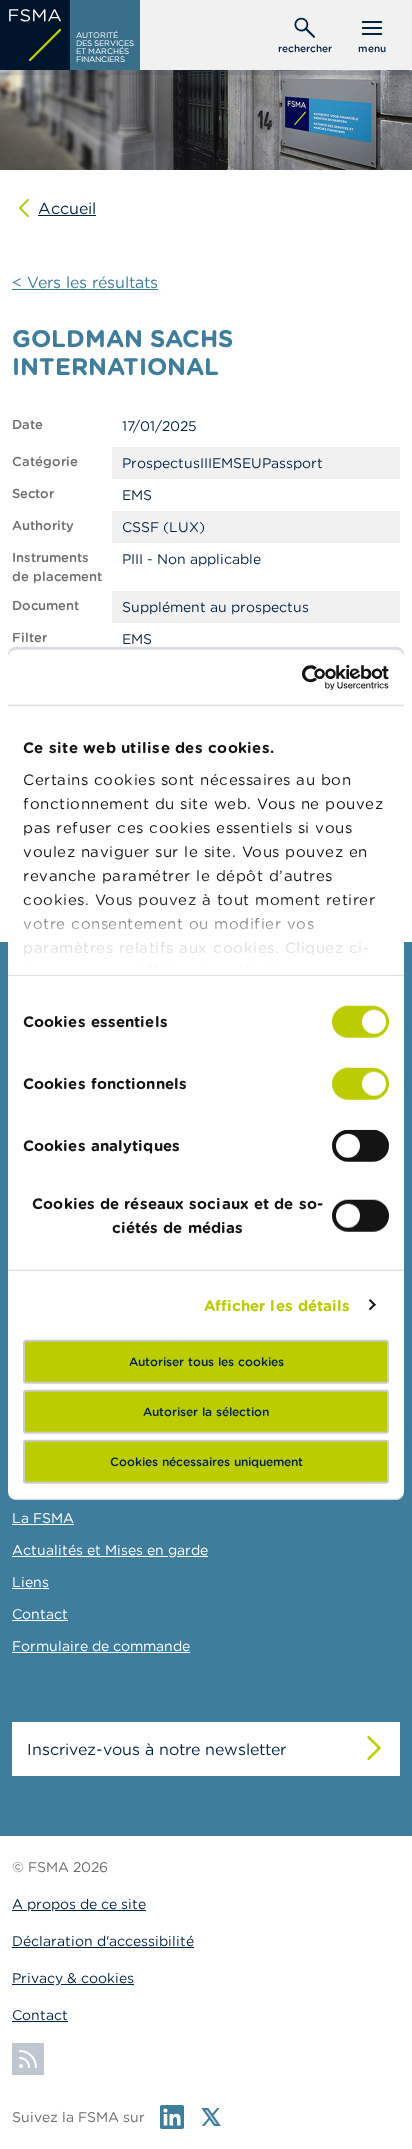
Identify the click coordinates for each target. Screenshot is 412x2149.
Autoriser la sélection (206, 1411)
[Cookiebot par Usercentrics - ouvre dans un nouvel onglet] (301, 677)
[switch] (360, 1084)
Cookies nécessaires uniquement (206, 1461)
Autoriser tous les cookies (206, 1361)
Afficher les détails (277, 1304)
